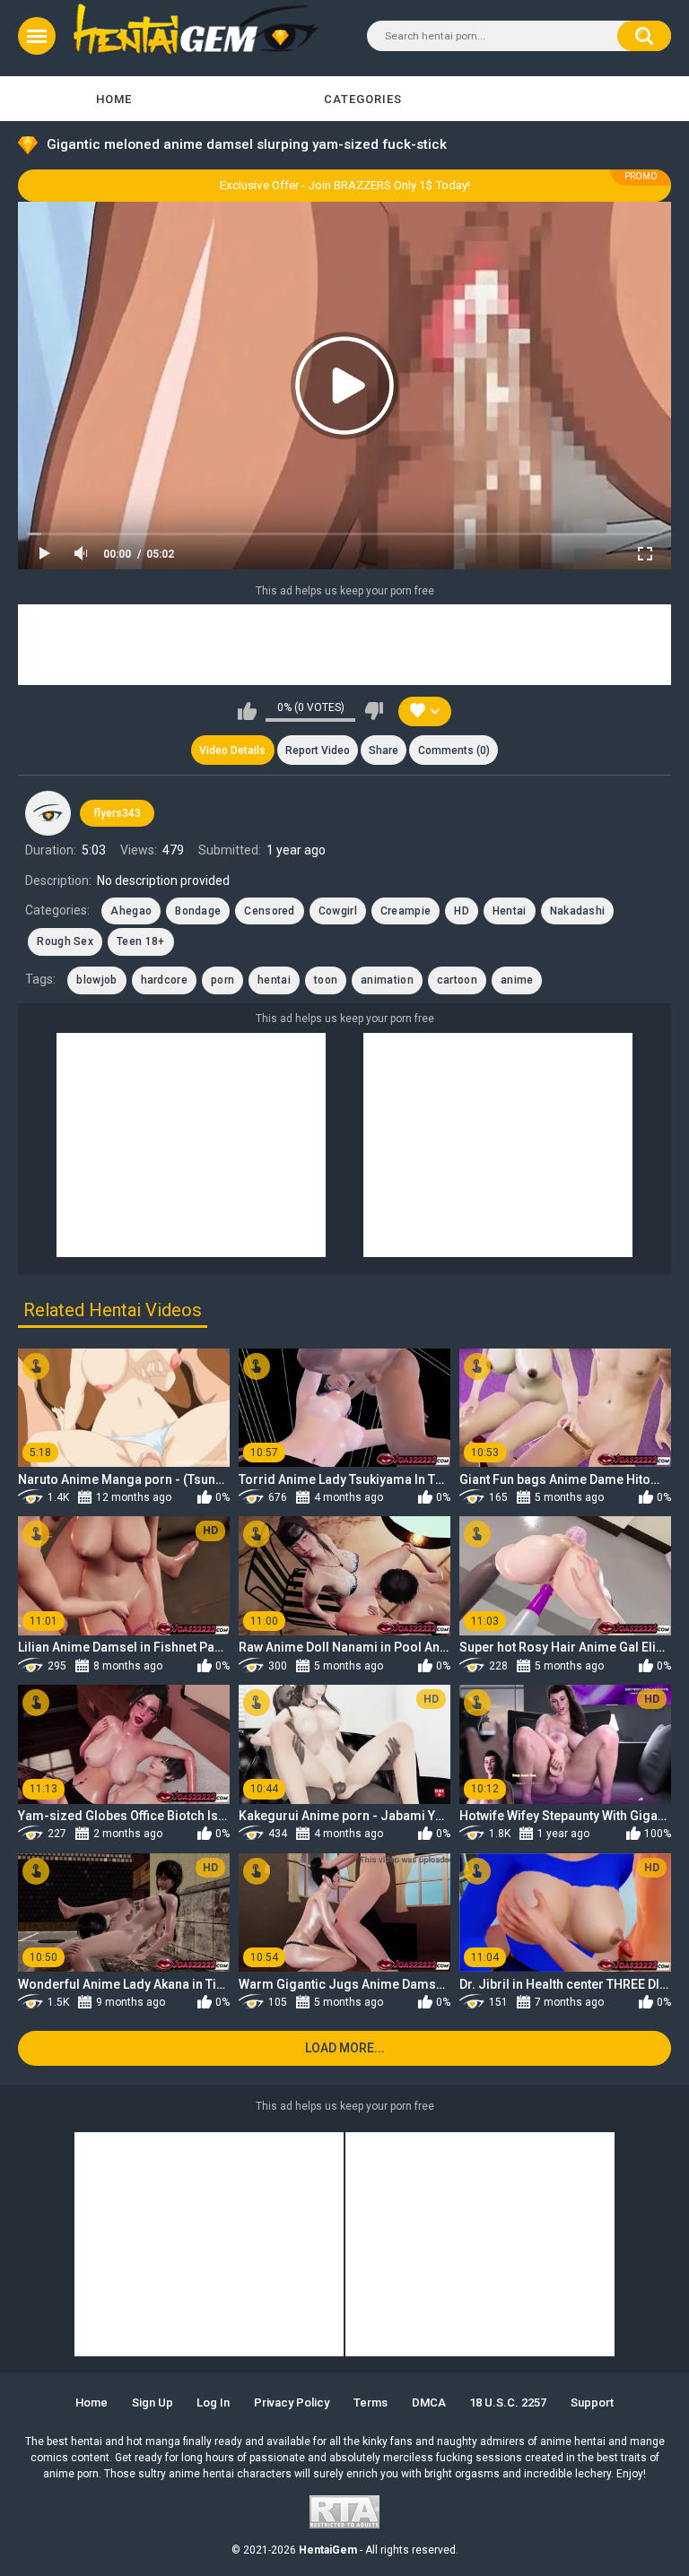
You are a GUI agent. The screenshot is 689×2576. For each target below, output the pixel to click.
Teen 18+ (140, 941)
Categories (363, 99)
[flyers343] (48, 813)
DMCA (429, 2403)
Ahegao (131, 911)
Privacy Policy (292, 2403)
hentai (274, 980)
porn (222, 980)
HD (462, 911)
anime (517, 980)
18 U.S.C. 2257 (508, 2403)
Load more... (345, 2048)
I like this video (247, 711)
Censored (269, 911)
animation (387, 980)
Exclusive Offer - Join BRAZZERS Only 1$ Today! (345, 185)
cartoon (457, 980)
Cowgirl (338, 911)
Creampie (406, 911)
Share (384, 750)
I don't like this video (374, 711)
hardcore (164, 980)
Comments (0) (454, 750)
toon (326, 980)
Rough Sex (65, 941)
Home (114, 99)
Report (318, 750)
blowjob (96, 980)
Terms (371, 2403)
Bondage (198, 911)
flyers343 (117, 813)
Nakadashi (578, 911)
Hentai (510, 911)
